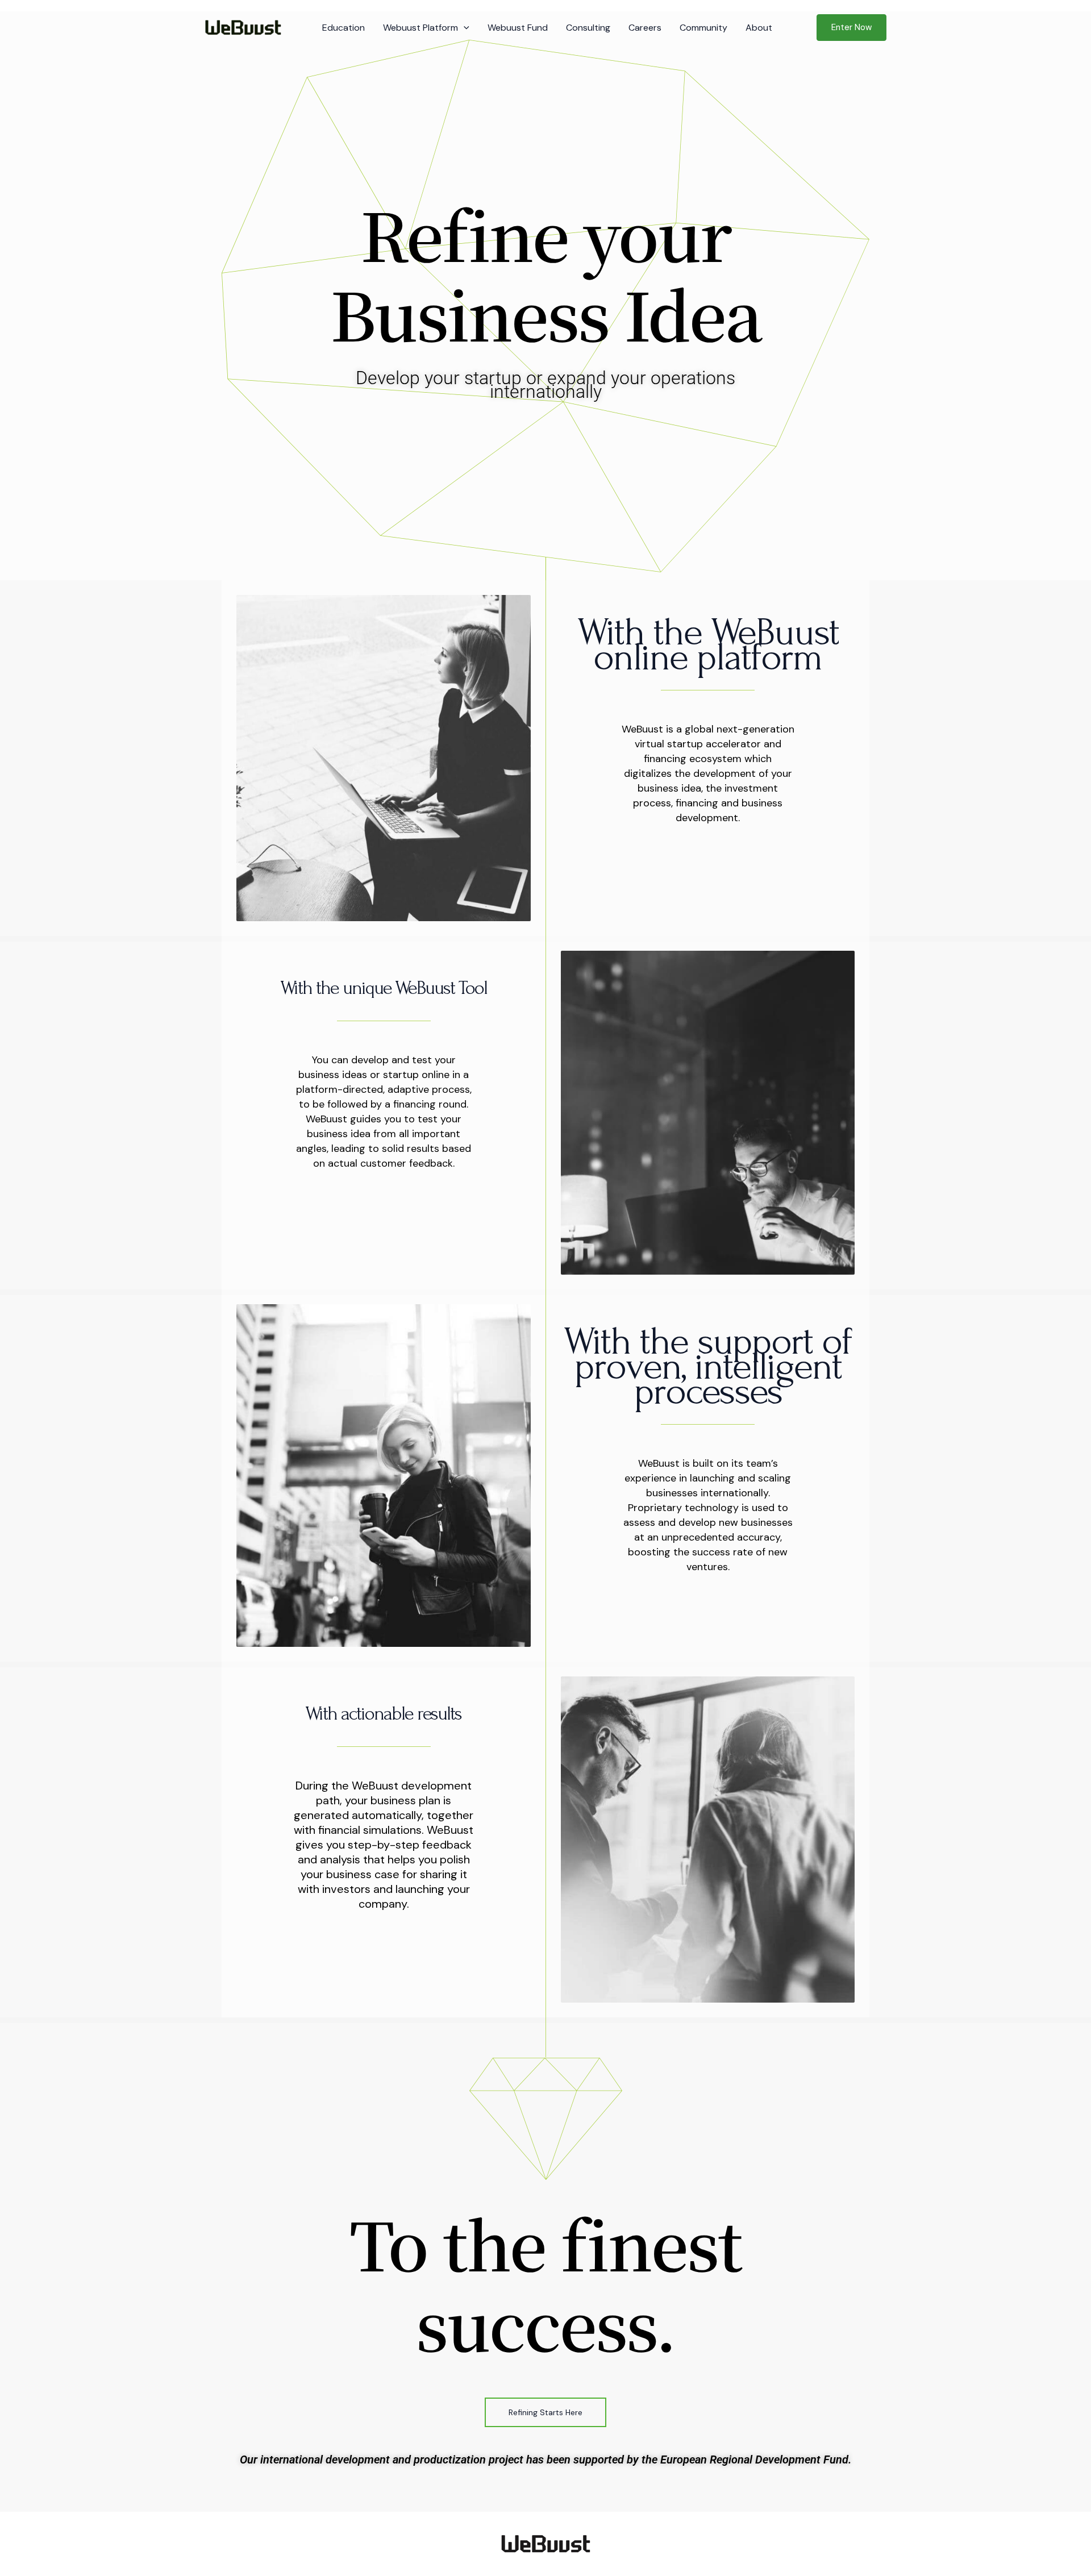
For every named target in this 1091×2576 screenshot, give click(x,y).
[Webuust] (243, 27)
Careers (645, 28)
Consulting (588, 28)
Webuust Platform (420, 28)
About (759, 28)
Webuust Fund (518, 28)
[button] (464, 28)
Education (343, 28)
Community (703, 28)
